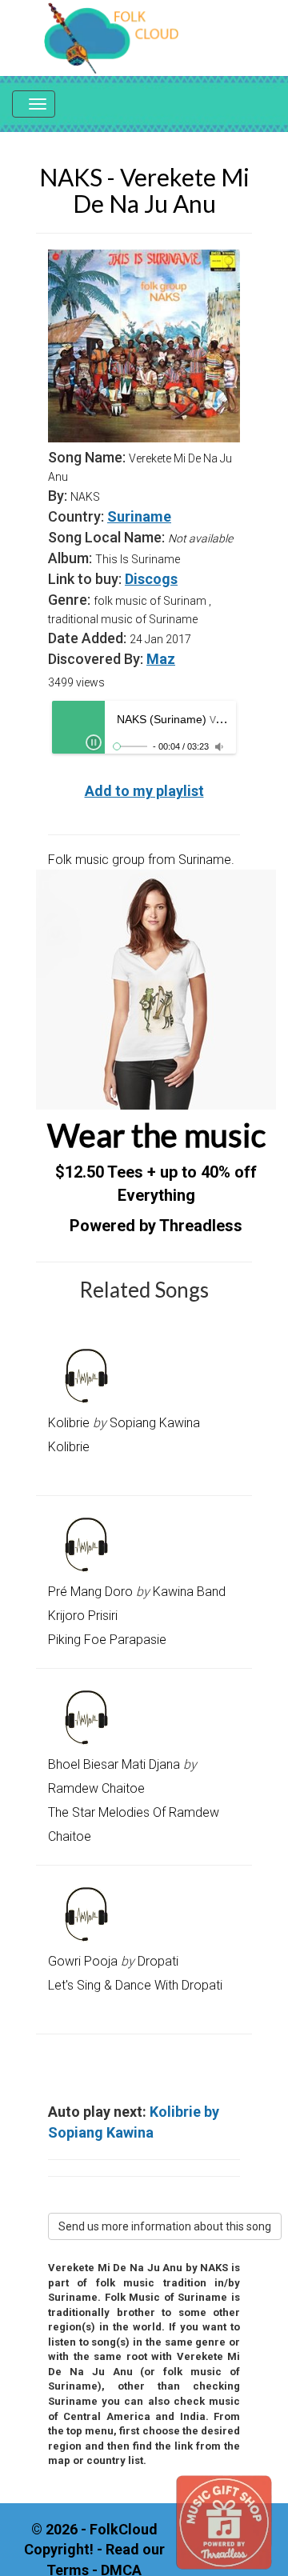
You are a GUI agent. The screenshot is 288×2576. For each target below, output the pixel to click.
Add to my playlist (144, 791)
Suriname (139, 516)
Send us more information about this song (165, 2226)
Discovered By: (96, 659)
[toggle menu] (34, 104)
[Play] (94, 742)
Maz (161, 659)
